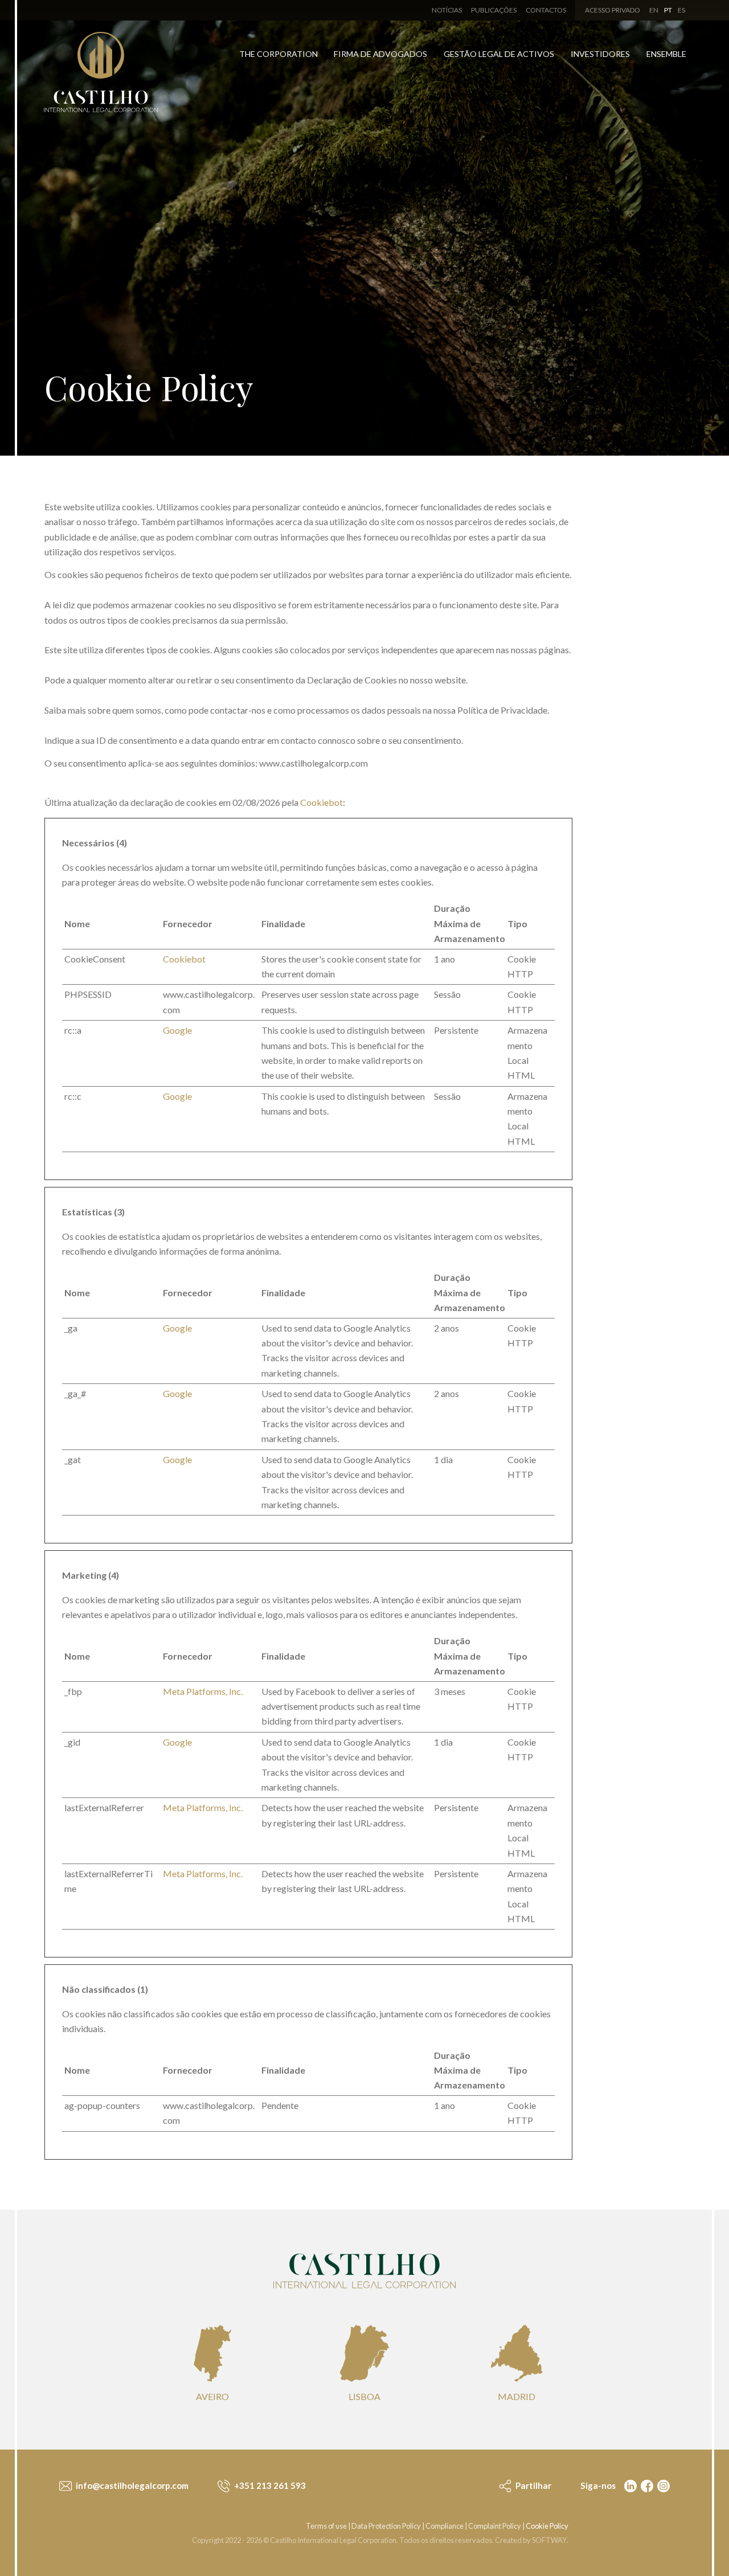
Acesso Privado (613, 10)
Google (177, 1030)
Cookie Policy (547, 2526)
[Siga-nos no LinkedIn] (629, 2486)
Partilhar (533, 2485)
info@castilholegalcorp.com (131, 2485)
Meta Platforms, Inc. (203, 1691)
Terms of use (326, 2526)
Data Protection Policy (386, 2526)
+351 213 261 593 (269, 2485)
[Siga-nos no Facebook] (646, 2486)
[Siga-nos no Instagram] (662, 2486)
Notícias (447, 10)
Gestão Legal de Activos (499, 54)
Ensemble (666, 54)
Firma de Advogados (380, 54)
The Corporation (279, 54)
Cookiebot (322, 802)
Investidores (600, 54)
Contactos (546, 10)
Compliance (445, 2526)
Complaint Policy (495, 2526)
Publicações (494, 10)
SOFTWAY (549, 2540)
